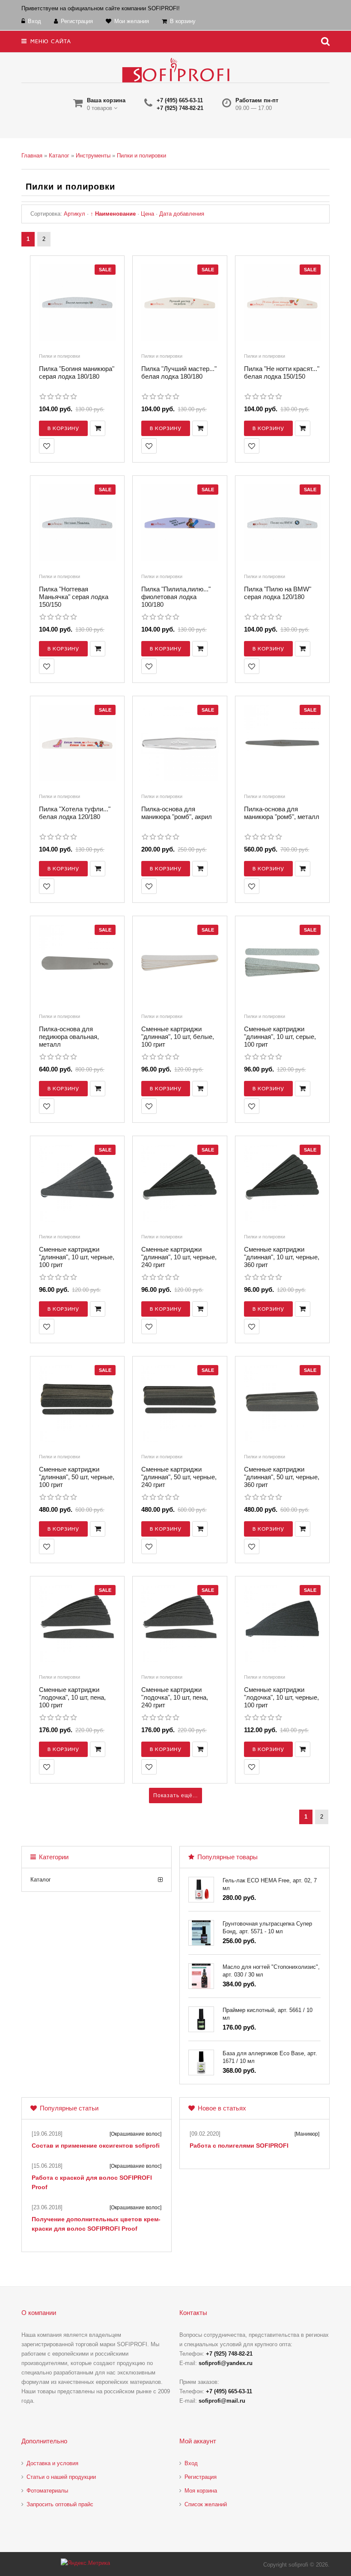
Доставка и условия (52, 2463)
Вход (191, 2463)
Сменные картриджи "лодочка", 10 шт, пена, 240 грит (175, 1697)
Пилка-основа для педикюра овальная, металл (69, 1037)
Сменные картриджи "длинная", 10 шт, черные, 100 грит (77, 1257)
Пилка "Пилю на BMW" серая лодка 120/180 (278, 593)
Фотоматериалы (47, 2491)
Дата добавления (182, 214)
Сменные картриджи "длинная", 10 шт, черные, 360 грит (282, 1257)
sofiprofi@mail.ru (222, 2401)
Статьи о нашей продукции (61, 2477)
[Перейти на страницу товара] (77, 305)
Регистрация (201, 2477)
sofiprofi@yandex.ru (226, 2363)
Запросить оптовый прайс (60, 2504)
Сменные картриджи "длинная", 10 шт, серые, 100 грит (280, 1037)
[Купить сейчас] (98, 428)
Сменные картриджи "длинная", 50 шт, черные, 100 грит (77, 1477)
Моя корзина (201, 2491)
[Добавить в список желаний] (47, 446)
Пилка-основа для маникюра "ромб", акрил (177, 813)
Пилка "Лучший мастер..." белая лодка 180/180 (179, 372)
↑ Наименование (113, 214)
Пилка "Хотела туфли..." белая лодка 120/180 (75, 813)
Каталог (41, 1880)
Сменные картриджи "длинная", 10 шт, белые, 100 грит (178, 1037)
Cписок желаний (206, 2504)
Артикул (74, 214)
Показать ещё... (175, 1795)
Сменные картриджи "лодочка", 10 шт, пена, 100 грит (72, 1697)
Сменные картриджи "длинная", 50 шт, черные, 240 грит (179, 1477)
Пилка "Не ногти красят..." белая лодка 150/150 (282, 372)
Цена (147, 214)
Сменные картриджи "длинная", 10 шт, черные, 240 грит (179, 1257)
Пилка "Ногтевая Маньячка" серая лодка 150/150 (74, 597)
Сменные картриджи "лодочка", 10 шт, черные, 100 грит (281, 1697)
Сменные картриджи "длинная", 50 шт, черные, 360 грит (282, 1477)
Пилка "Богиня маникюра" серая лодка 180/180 (77, 372)
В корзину (63, 428)
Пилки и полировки (59, 356)
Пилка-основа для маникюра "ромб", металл (282, 813)
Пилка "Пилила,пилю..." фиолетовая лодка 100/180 (176, 597)
